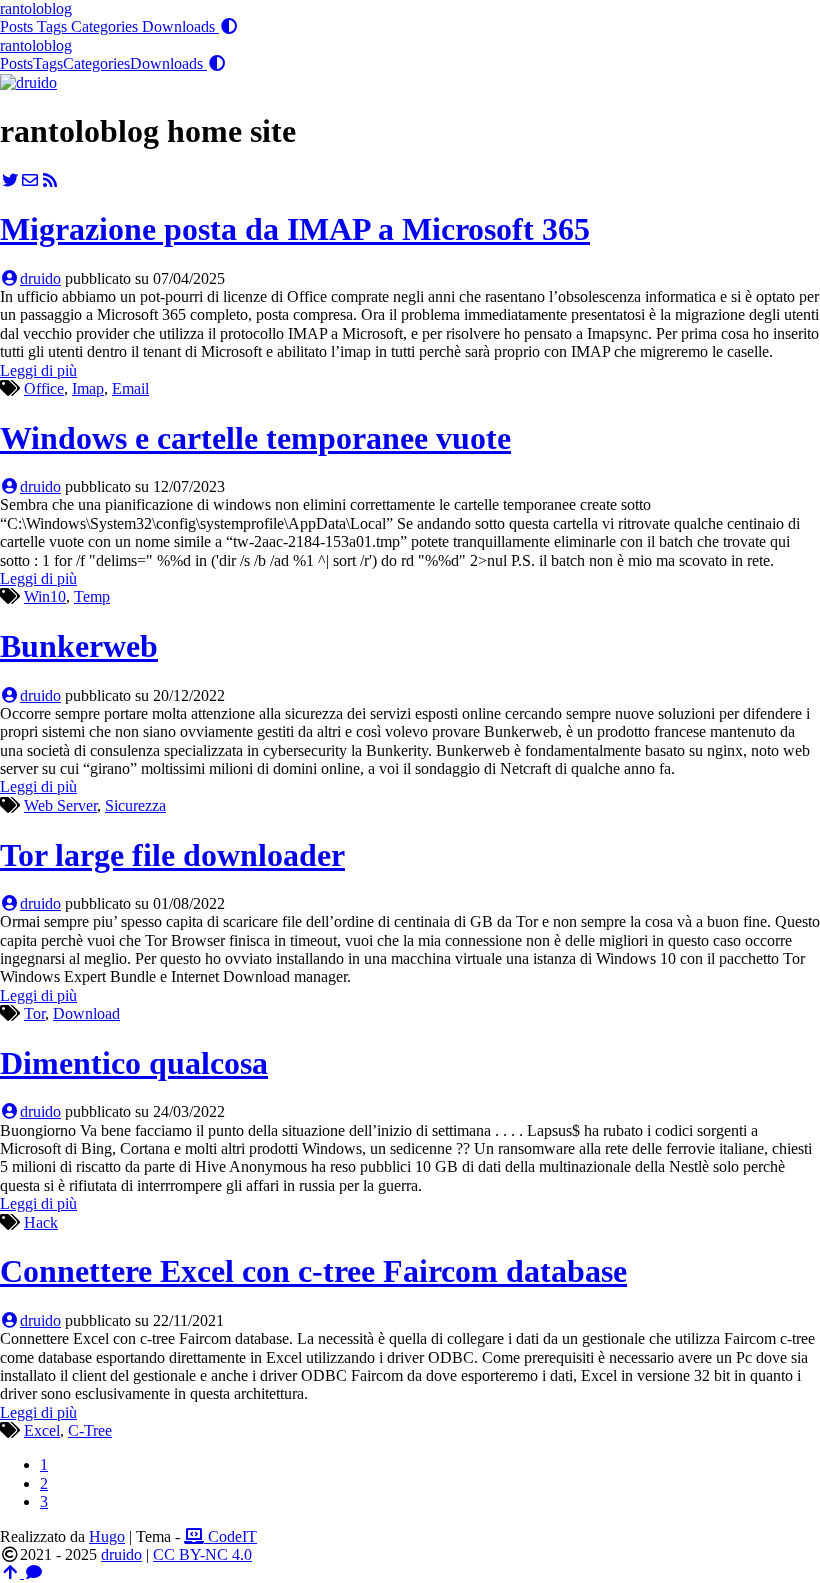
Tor (34, 1013)
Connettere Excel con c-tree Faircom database (313, 1271)
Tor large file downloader (172, 855)
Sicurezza (135, 805)
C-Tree (90, 1430)
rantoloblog (36, 8)
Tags (54, 26)
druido (40, 278)
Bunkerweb (79, 646)
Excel (42, 1430)
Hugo (107, 1536)
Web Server (60, 805)
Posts (18, 26)
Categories (106, 26)
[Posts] (28, 82)
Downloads (180, 26)
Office (44, 388)
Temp (92, 596)
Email (130, 388)
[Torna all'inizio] (12, 1572)
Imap (88, 388)
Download (86, 1013)
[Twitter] (10, 180)
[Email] (30, 180)
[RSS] (50, 180)
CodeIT (230, 1536)
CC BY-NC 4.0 (202, 1554)
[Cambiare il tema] (229, 26)
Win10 (45, 596)
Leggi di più (38, 370)
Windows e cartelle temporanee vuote (255, 438)
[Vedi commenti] (34, 1572)
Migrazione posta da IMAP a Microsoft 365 (295, 229)
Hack (41, 1222)
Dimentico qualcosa (134, 1063)
